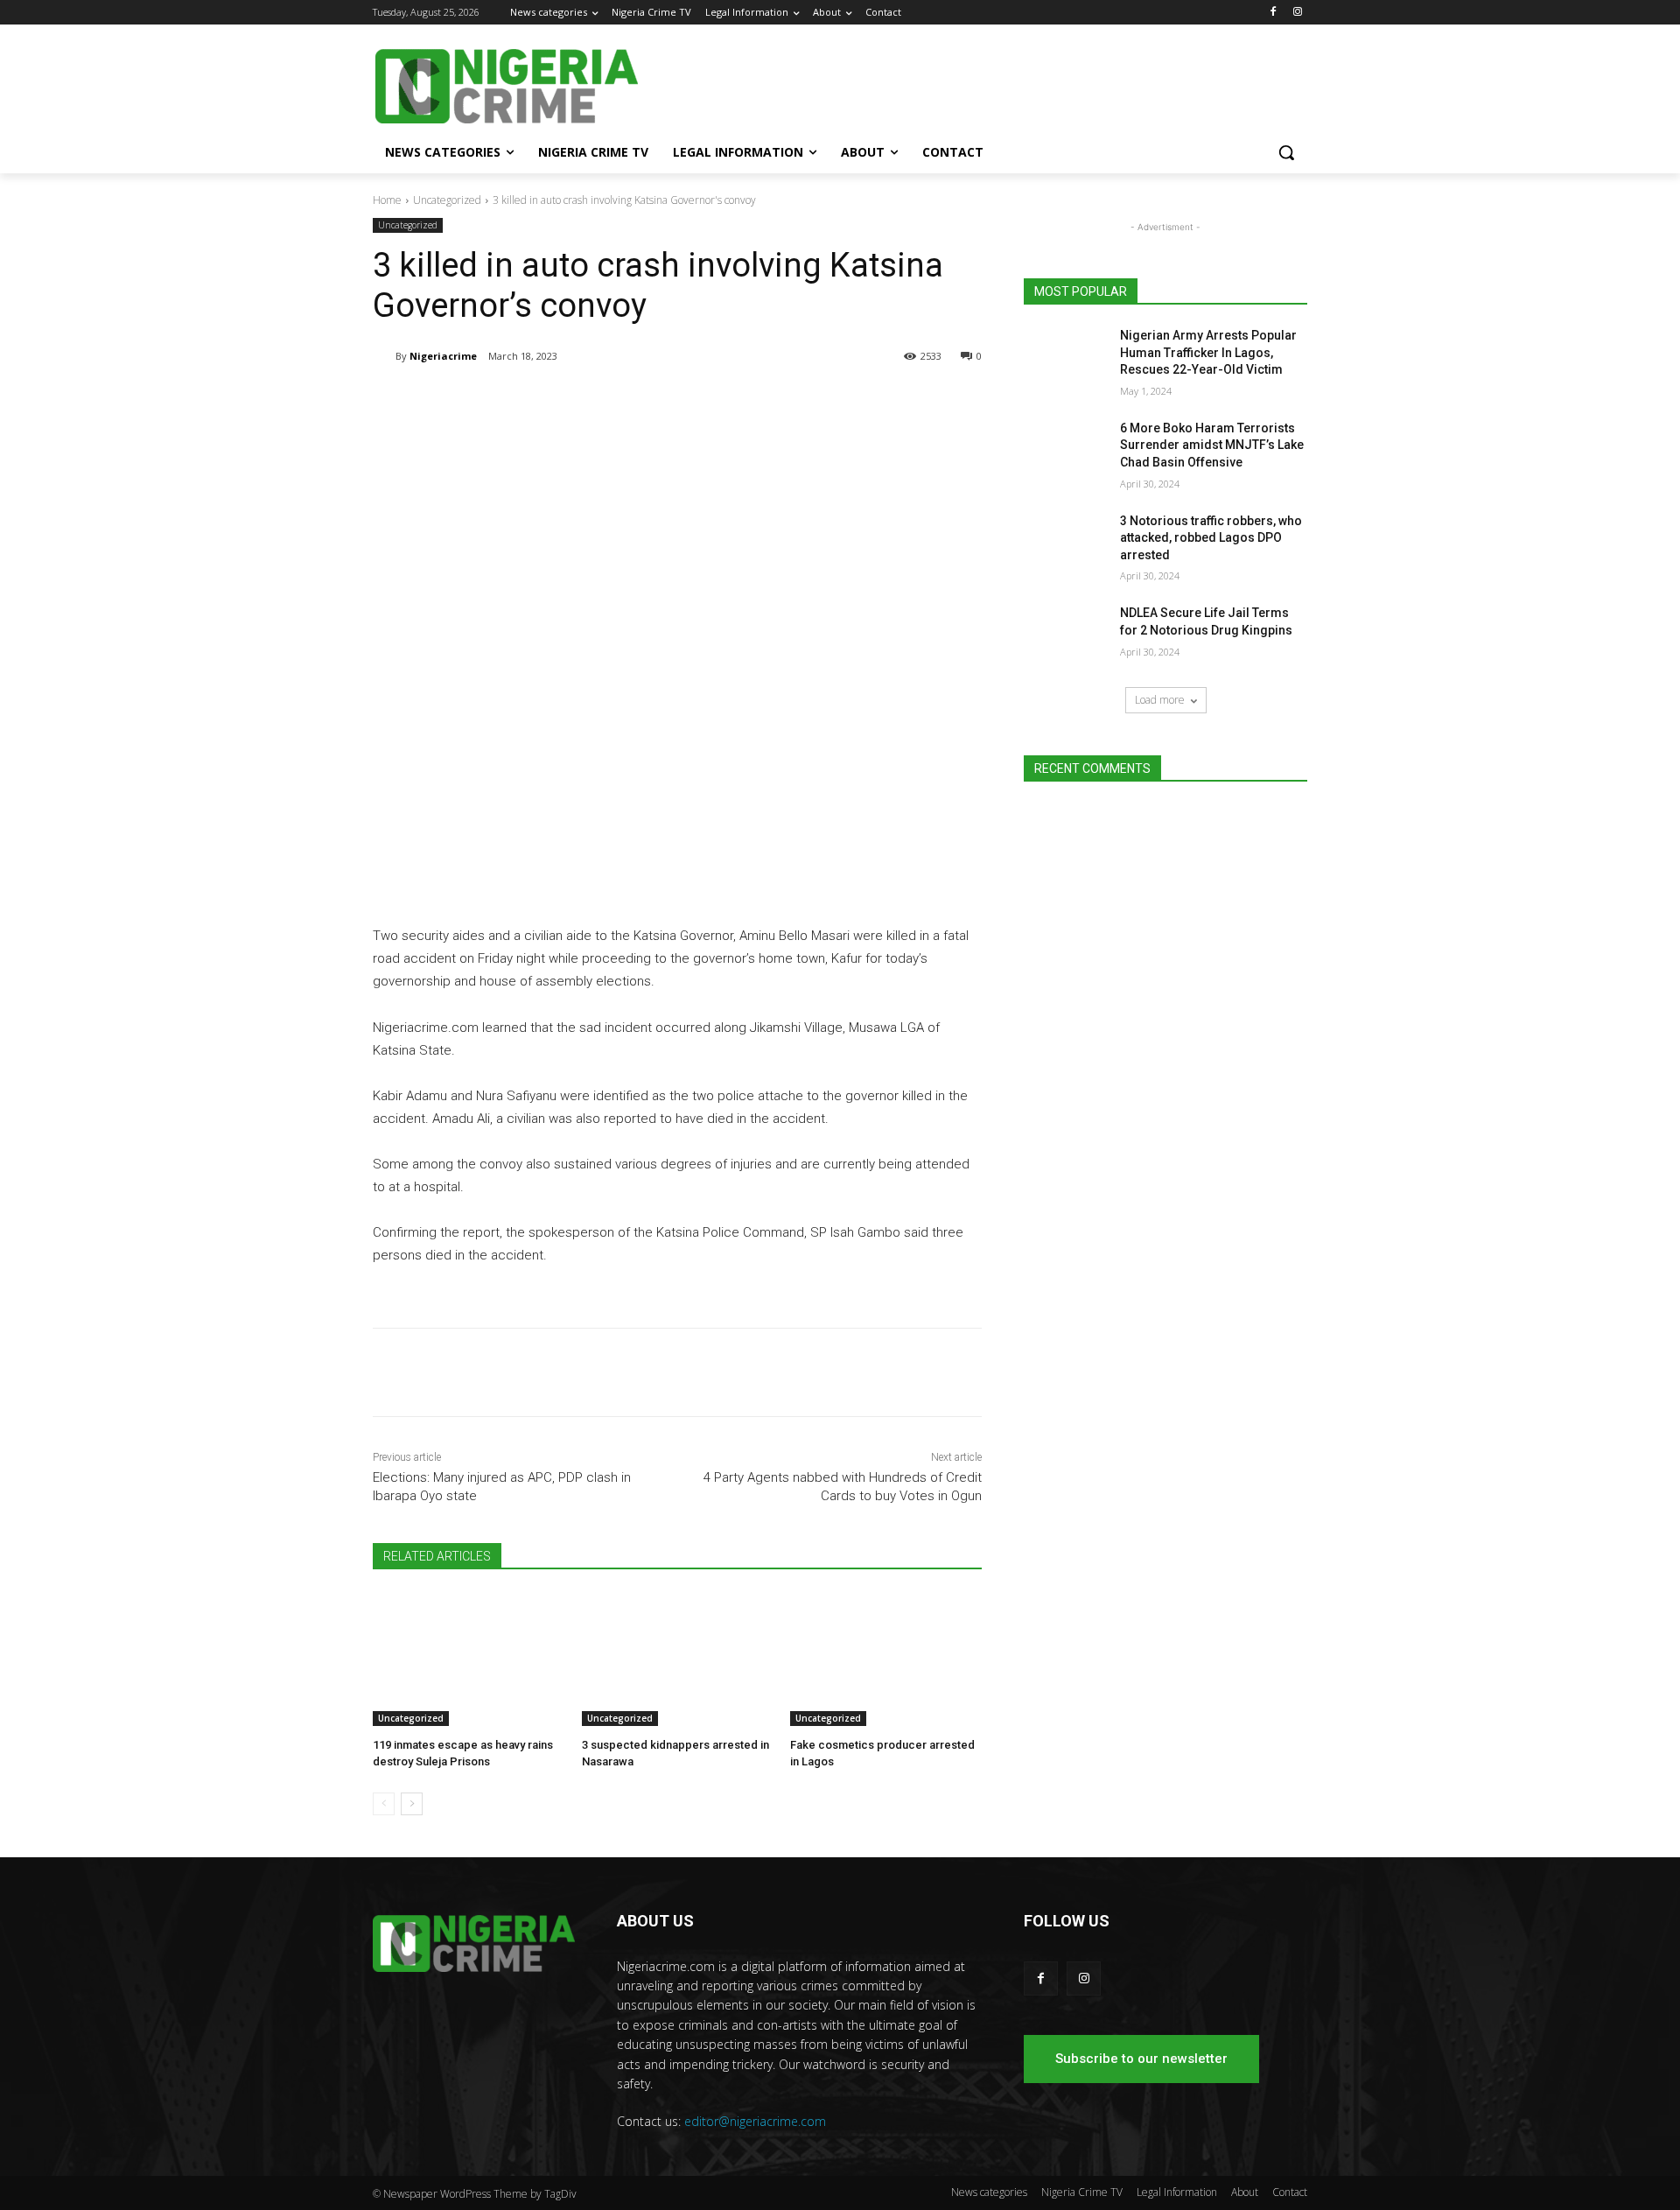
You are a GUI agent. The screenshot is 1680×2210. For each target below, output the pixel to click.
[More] (661, 401)
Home (387, 200)
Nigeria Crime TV (1082, 2192)
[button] (1286, 152)
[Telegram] (539, 401)
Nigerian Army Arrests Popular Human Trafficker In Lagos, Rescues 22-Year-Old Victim (1208, 352)
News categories (989, 2192)
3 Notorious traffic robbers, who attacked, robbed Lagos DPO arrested (1211, 538)
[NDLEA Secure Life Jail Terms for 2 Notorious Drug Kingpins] (1066, 635)
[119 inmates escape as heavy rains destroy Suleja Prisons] (469, 1659)
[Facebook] (1273, 13)
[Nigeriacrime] (384, 356)
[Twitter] (579, 401)
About (1245, 2192)
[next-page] (412, 1804)
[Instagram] (1297, 13)
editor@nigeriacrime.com (755, 2121)
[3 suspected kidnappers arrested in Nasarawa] (678, 1659)
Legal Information (1177, 2192)
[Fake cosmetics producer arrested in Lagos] (886, 1659)
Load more (1160, 700)
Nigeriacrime (443, 356)
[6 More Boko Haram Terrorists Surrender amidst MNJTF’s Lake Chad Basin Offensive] (1066, 450)
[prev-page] (384, 1804)
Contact (1290, 2192)
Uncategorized (447, 200)
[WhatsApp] (619, 401)
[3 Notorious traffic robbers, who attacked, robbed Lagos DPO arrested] (1066, 543)
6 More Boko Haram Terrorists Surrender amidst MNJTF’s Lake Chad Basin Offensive (1212, 445)
